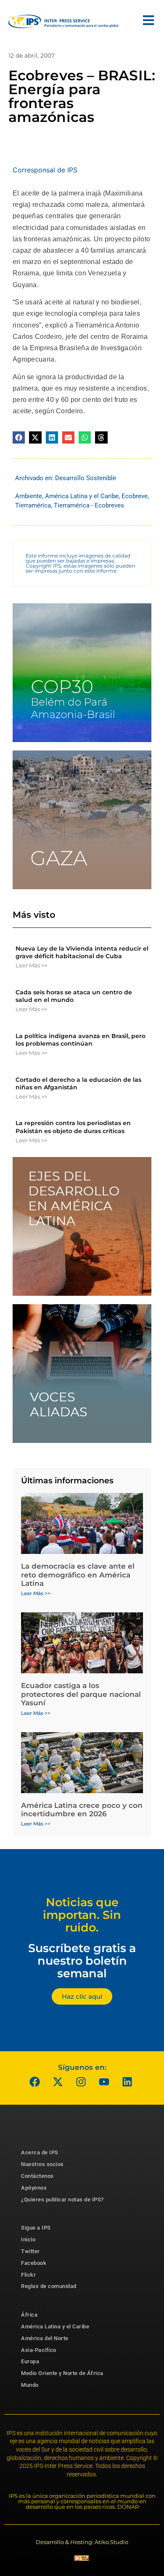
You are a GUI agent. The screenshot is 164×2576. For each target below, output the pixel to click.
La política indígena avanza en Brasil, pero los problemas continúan (81, 1040)
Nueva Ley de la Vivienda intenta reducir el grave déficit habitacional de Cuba (82, 952)
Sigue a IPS (36, 2228)
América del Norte (45, 2338)
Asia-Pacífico (39, 2350)
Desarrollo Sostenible (86, 478)
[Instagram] (81, 2082)
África (29, 2315)
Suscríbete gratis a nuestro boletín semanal (82, 1960)
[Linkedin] (127, 2082)
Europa (30, 2361)
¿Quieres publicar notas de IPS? (62, 2200)
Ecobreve (135, 496)
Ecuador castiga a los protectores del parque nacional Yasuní (81, 1694)
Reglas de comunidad (49, 2286)
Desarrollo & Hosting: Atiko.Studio (82, 2542)
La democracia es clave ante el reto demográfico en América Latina (78, 1575)
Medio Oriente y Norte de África (62, 2373)
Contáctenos (37, 2176)
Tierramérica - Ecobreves (89, 505)
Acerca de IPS (40, 2152)
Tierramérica (33, 505)
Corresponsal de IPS (45, 170)
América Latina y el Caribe (82, 496)
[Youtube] (104, 2082)
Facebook (34, 2263)
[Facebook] (35, 2082)
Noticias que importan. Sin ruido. (82, 1915)
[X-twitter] (58, 2082)
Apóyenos (34, 2188)
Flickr (28, 2275)
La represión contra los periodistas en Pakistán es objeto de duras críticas (73, 1127)
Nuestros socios (42, 2164)
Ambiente (29, 496)
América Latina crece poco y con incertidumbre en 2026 (82, 1810)
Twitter (30, 2251)
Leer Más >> (31, 965)
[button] (19, 437)
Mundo (30, 2385)
